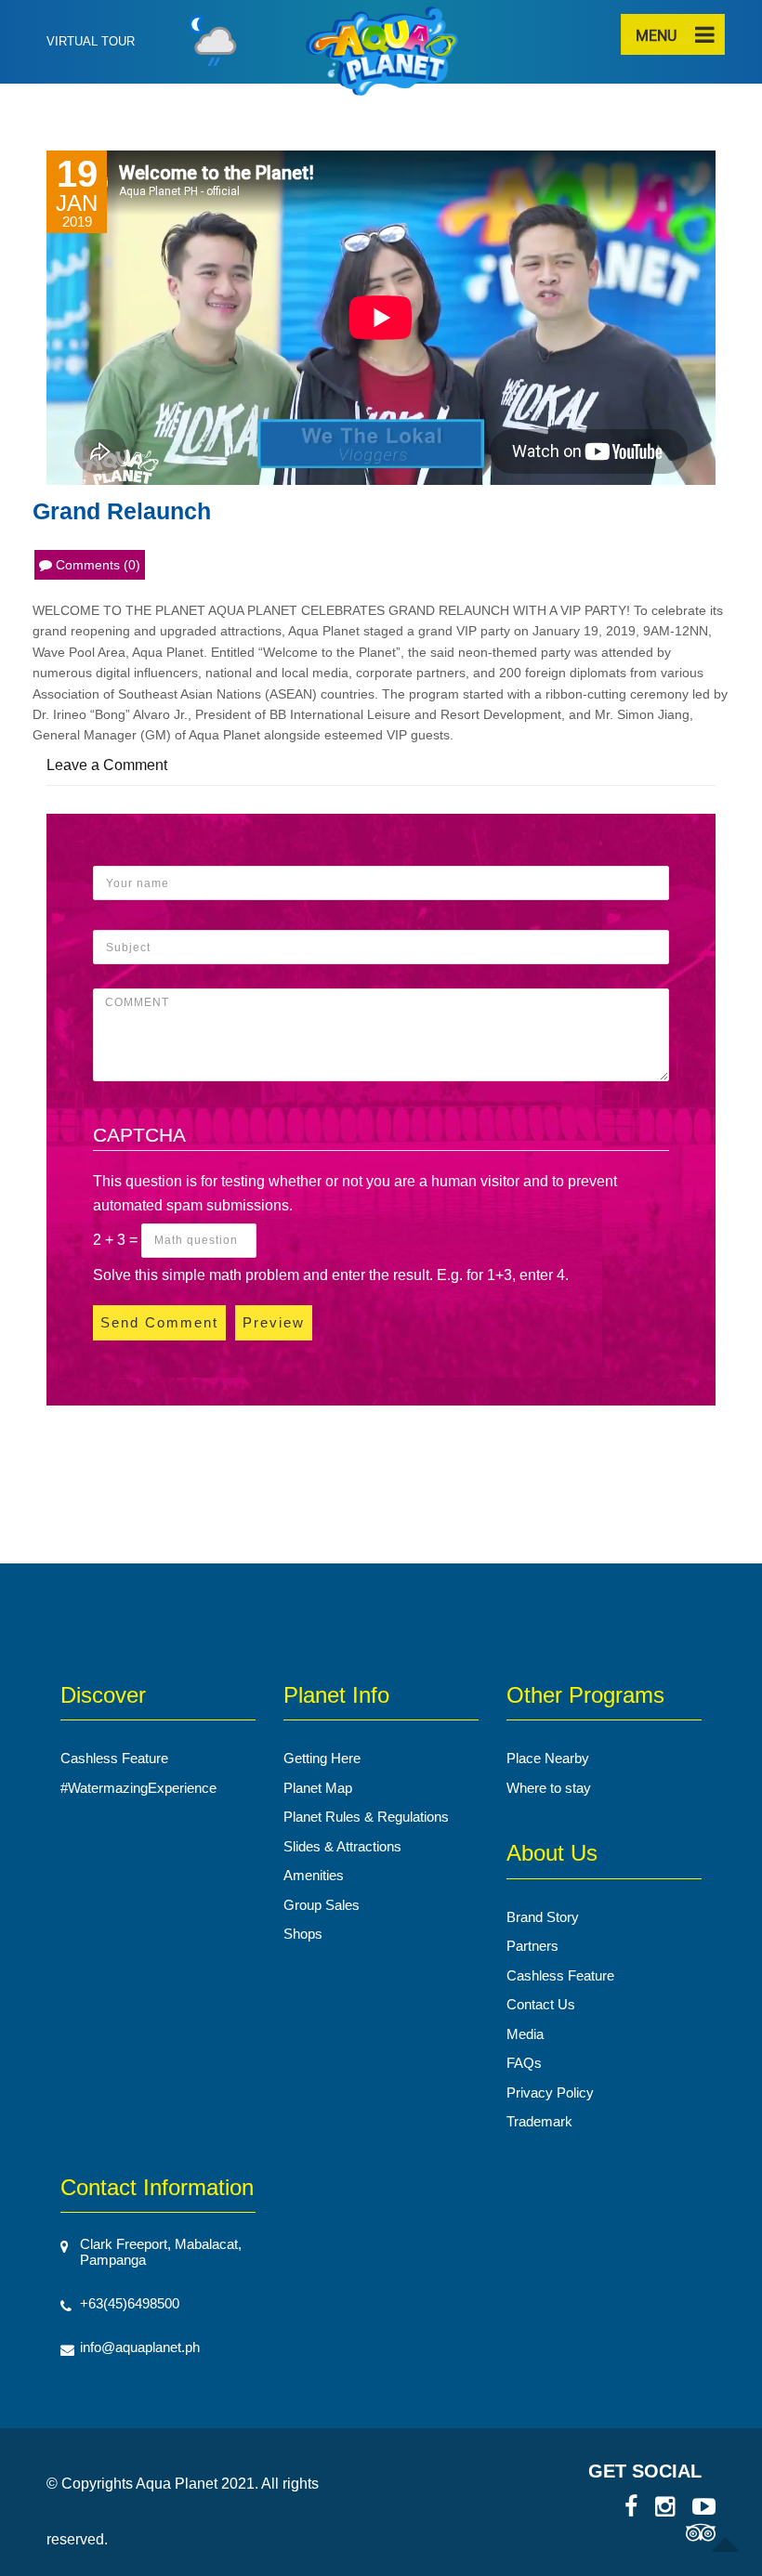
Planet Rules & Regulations (366, 1817)
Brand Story (543, 1917)
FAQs (524, 2063)
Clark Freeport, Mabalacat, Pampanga (161, 2252)
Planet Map (318, 1788)
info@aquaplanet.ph (140, 2347)
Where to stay (549, 1788)
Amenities (314, 1875)
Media (525, 2034)
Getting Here (322, 1758)
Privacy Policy (550, 2092)
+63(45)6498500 (130, 2303)
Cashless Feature (114, 1758)
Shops (303, 1934)
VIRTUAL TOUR (91, 41)
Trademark (539, 2121)
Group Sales (322, 1905)
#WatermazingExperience (138, 1788)
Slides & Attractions (342, 1846)
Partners (532, 1946)
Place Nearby (548, 1758)
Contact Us (541, 2004)
